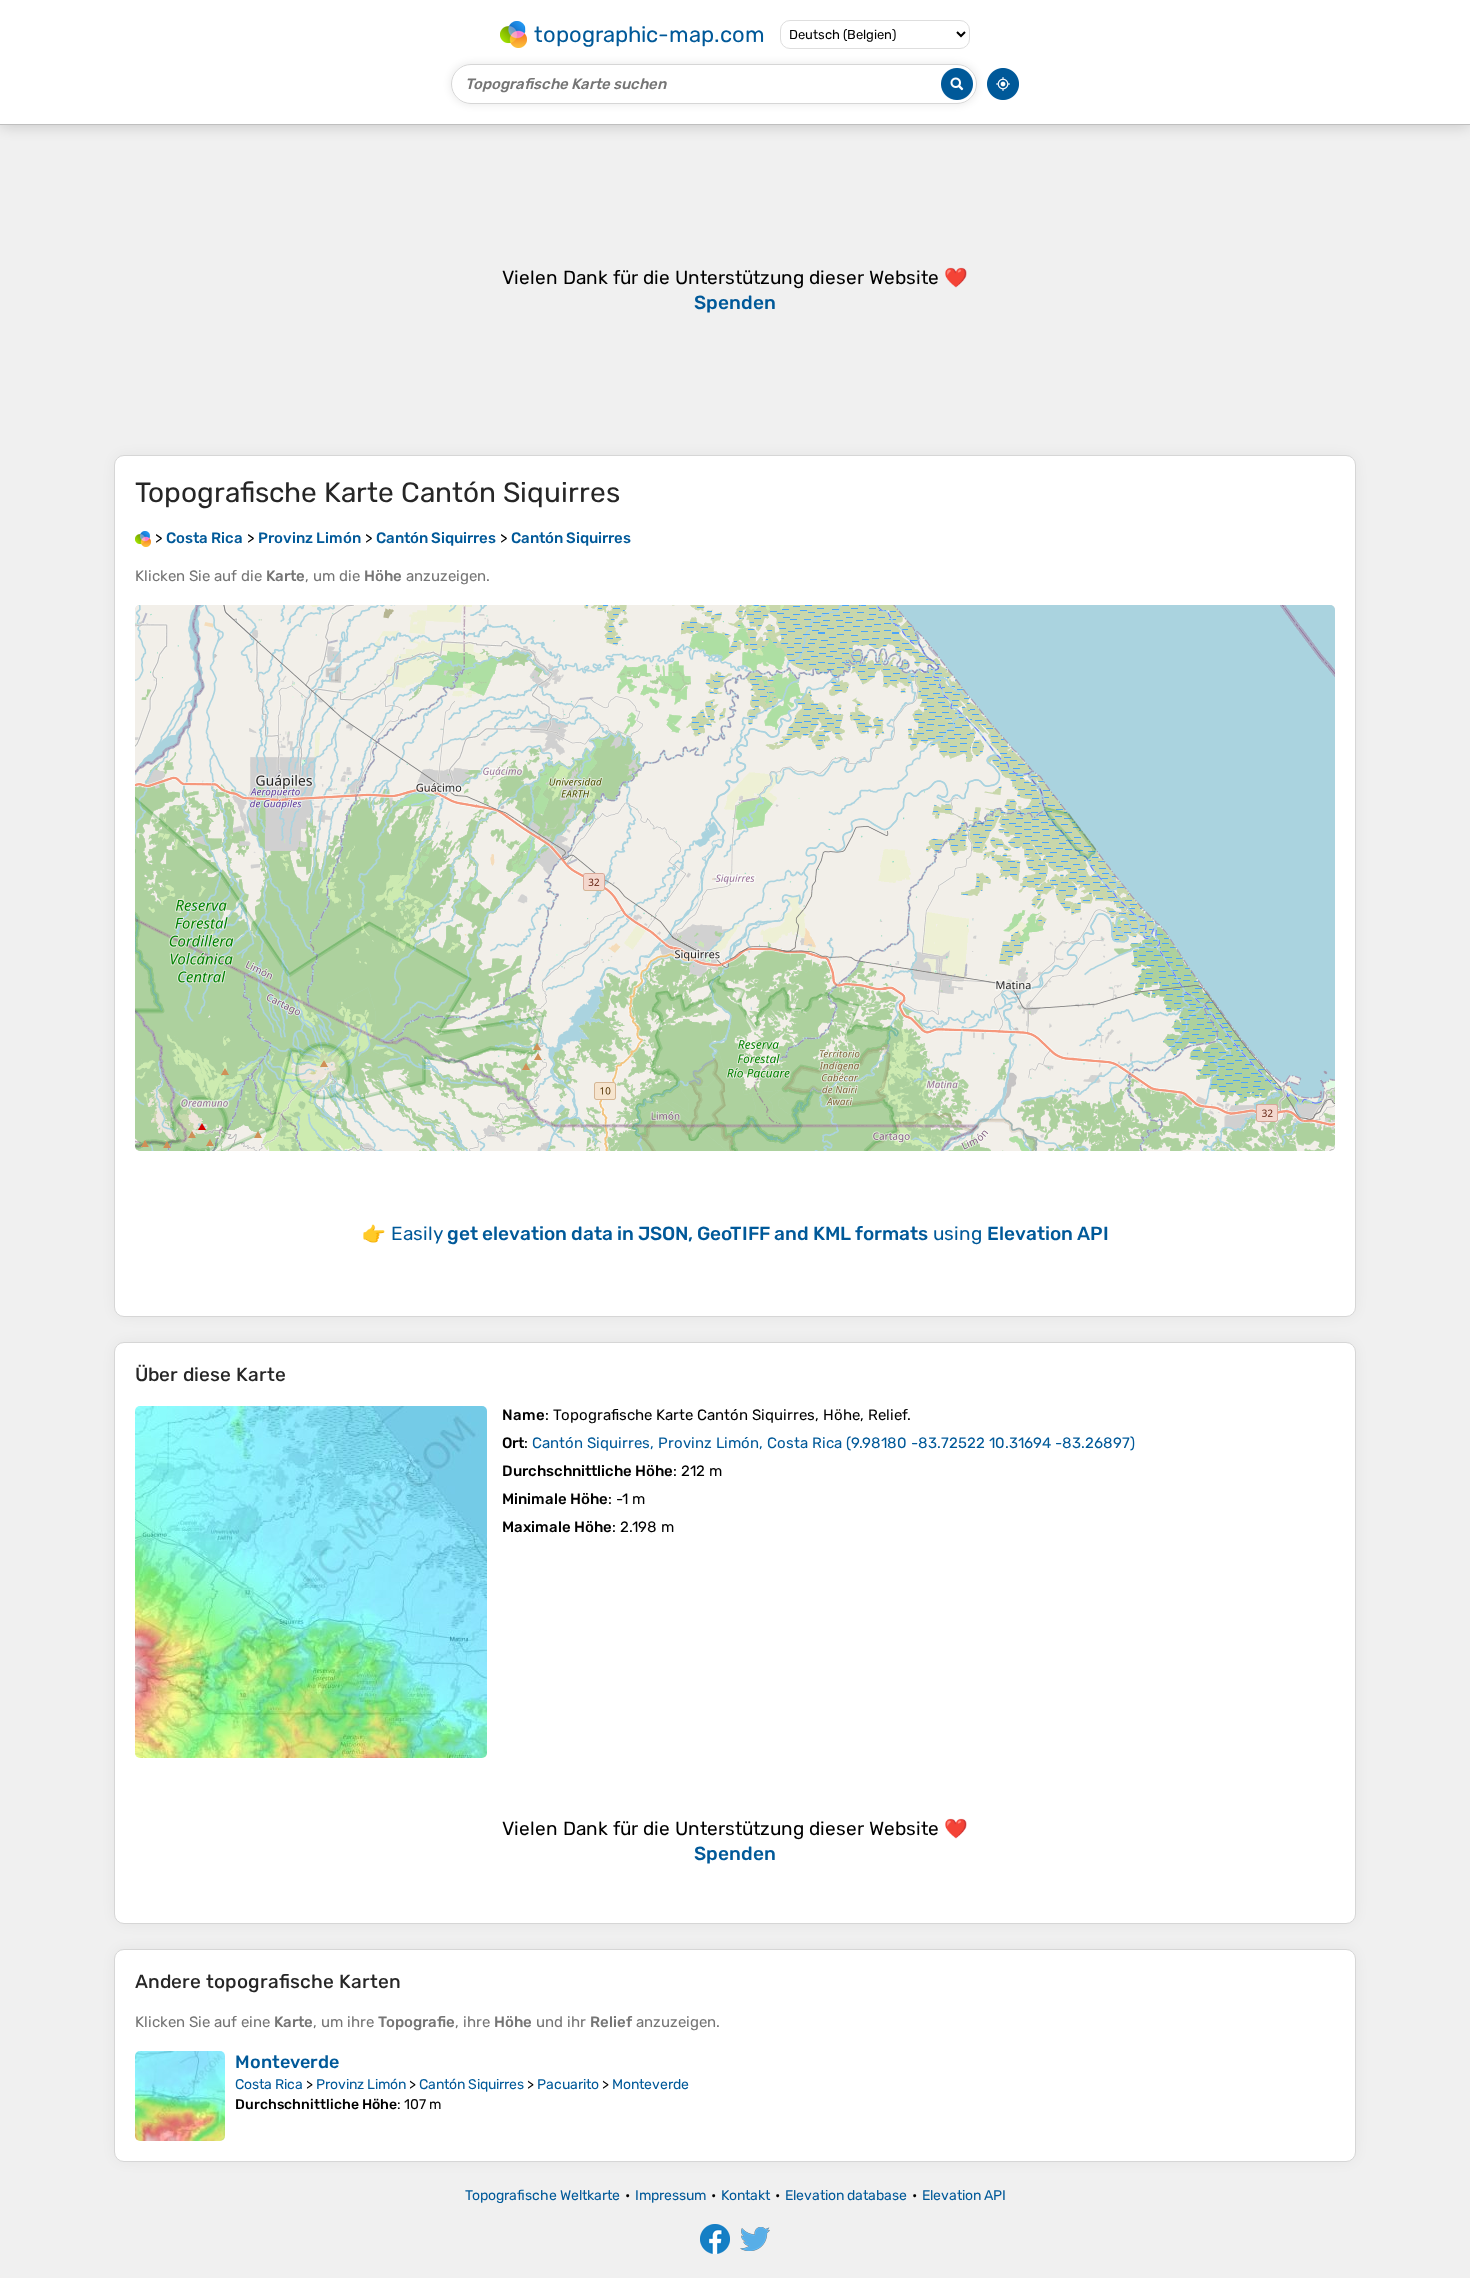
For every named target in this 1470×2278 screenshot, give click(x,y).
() (833, 1443)
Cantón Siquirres (471, 2084)
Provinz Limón (361, 2084)
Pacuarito (568, 2084)
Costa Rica (269, 2084)
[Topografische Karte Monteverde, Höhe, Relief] (180, 2096)
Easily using (750, 1233)
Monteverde (287, 2062)
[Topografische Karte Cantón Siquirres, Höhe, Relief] (311, 1582)
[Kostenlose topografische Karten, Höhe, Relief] (143, 538)
